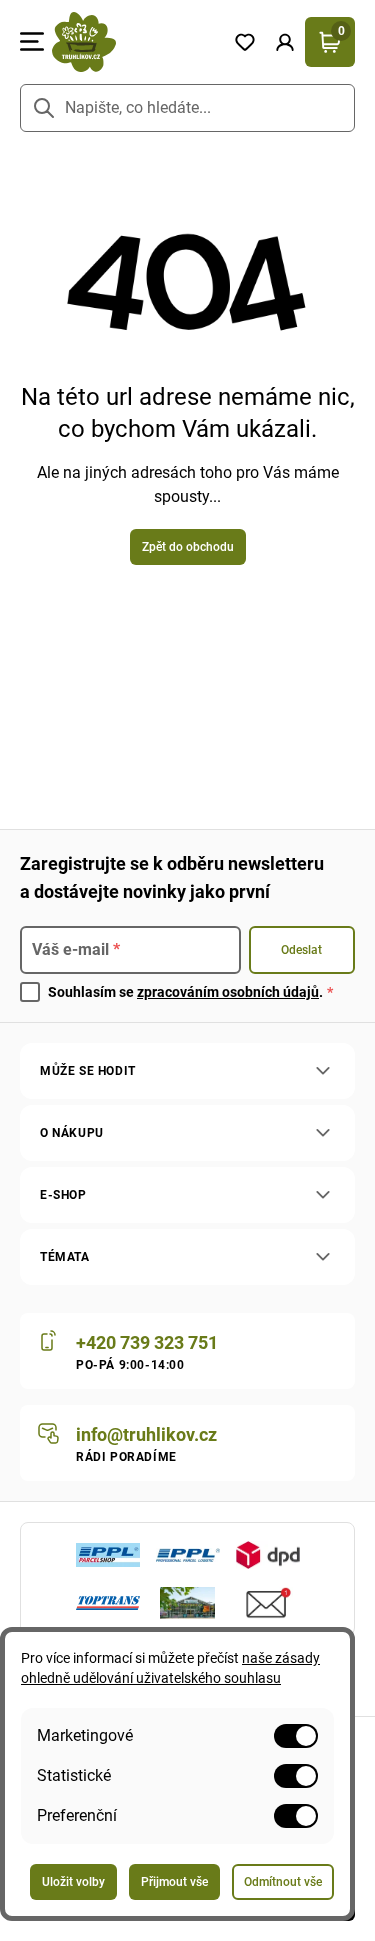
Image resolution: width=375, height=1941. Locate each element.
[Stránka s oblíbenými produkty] (245, 42)
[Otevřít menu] (32, 42)
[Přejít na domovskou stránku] (134, 42)
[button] (285, 42)
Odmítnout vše (283, 1882)
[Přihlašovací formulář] (285, 42)
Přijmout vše (174, 1882)
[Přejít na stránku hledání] (44, 108)
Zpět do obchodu (188, 547)
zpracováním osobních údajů (228, 992)
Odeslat (301, 950)
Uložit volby (73, 1882)
